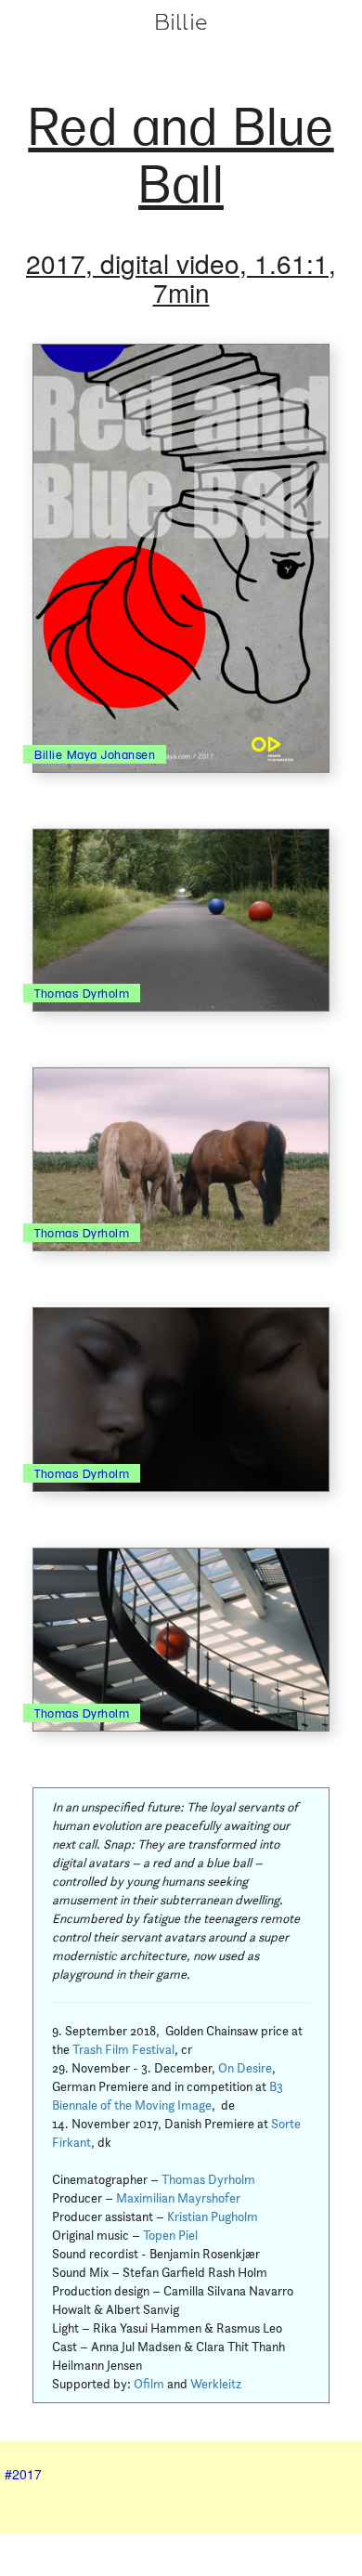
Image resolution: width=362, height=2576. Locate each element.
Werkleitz (216, 2384)
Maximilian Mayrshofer (178, 2198)
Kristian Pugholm (213, 2216)
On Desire (245, 2068)
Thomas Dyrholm (208, 2179)
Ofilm (149, 2384)
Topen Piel (170, 2235)
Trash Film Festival (123, 2049)
